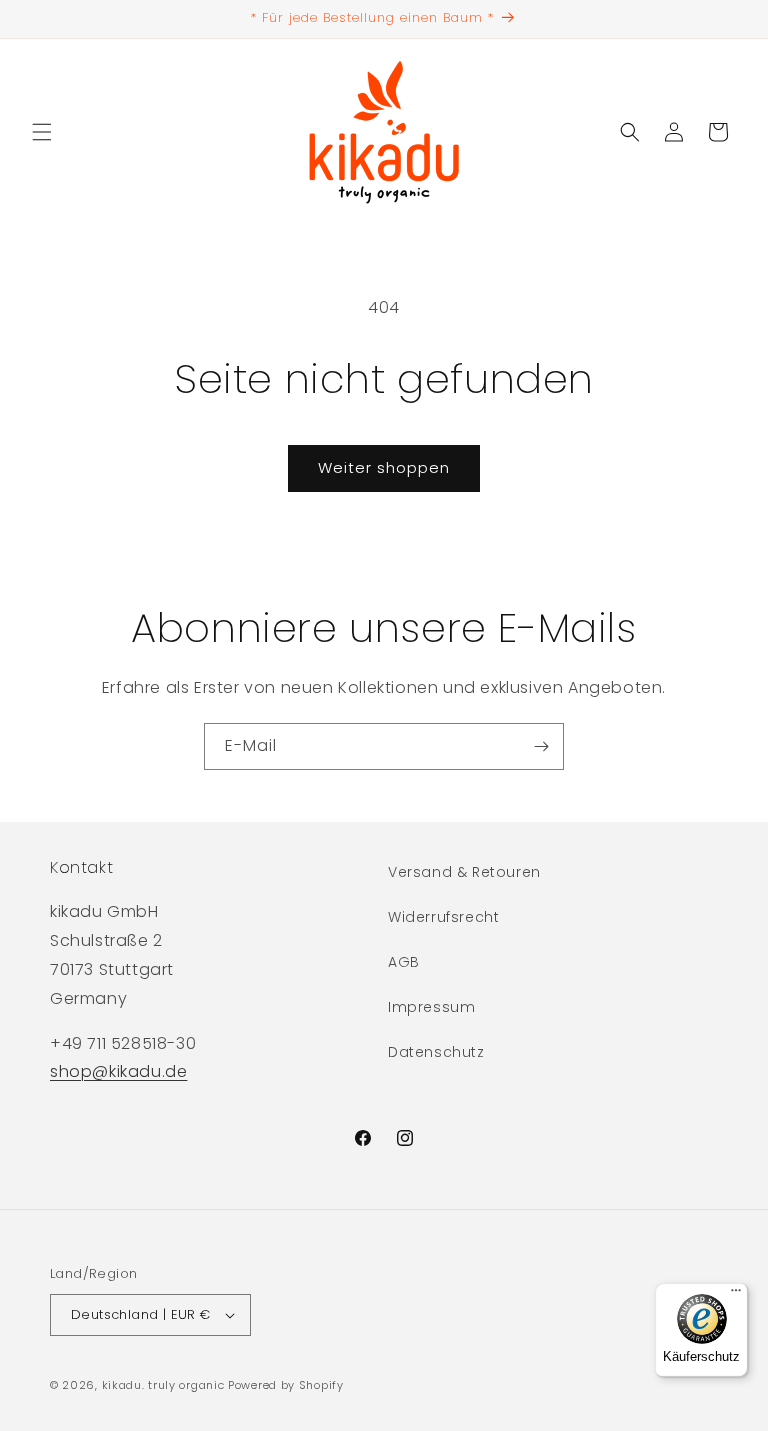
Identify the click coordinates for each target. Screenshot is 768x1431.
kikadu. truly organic (163, 1385)
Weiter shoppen (384, 467)
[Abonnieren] (541, 746)
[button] (42, 132)
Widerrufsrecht (443, 917)
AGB (404, 962)
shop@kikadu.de (118, 1071)
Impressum (431, 1007)
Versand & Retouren (464, 872)
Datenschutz (436, 1052)
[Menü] (736, 1295)
